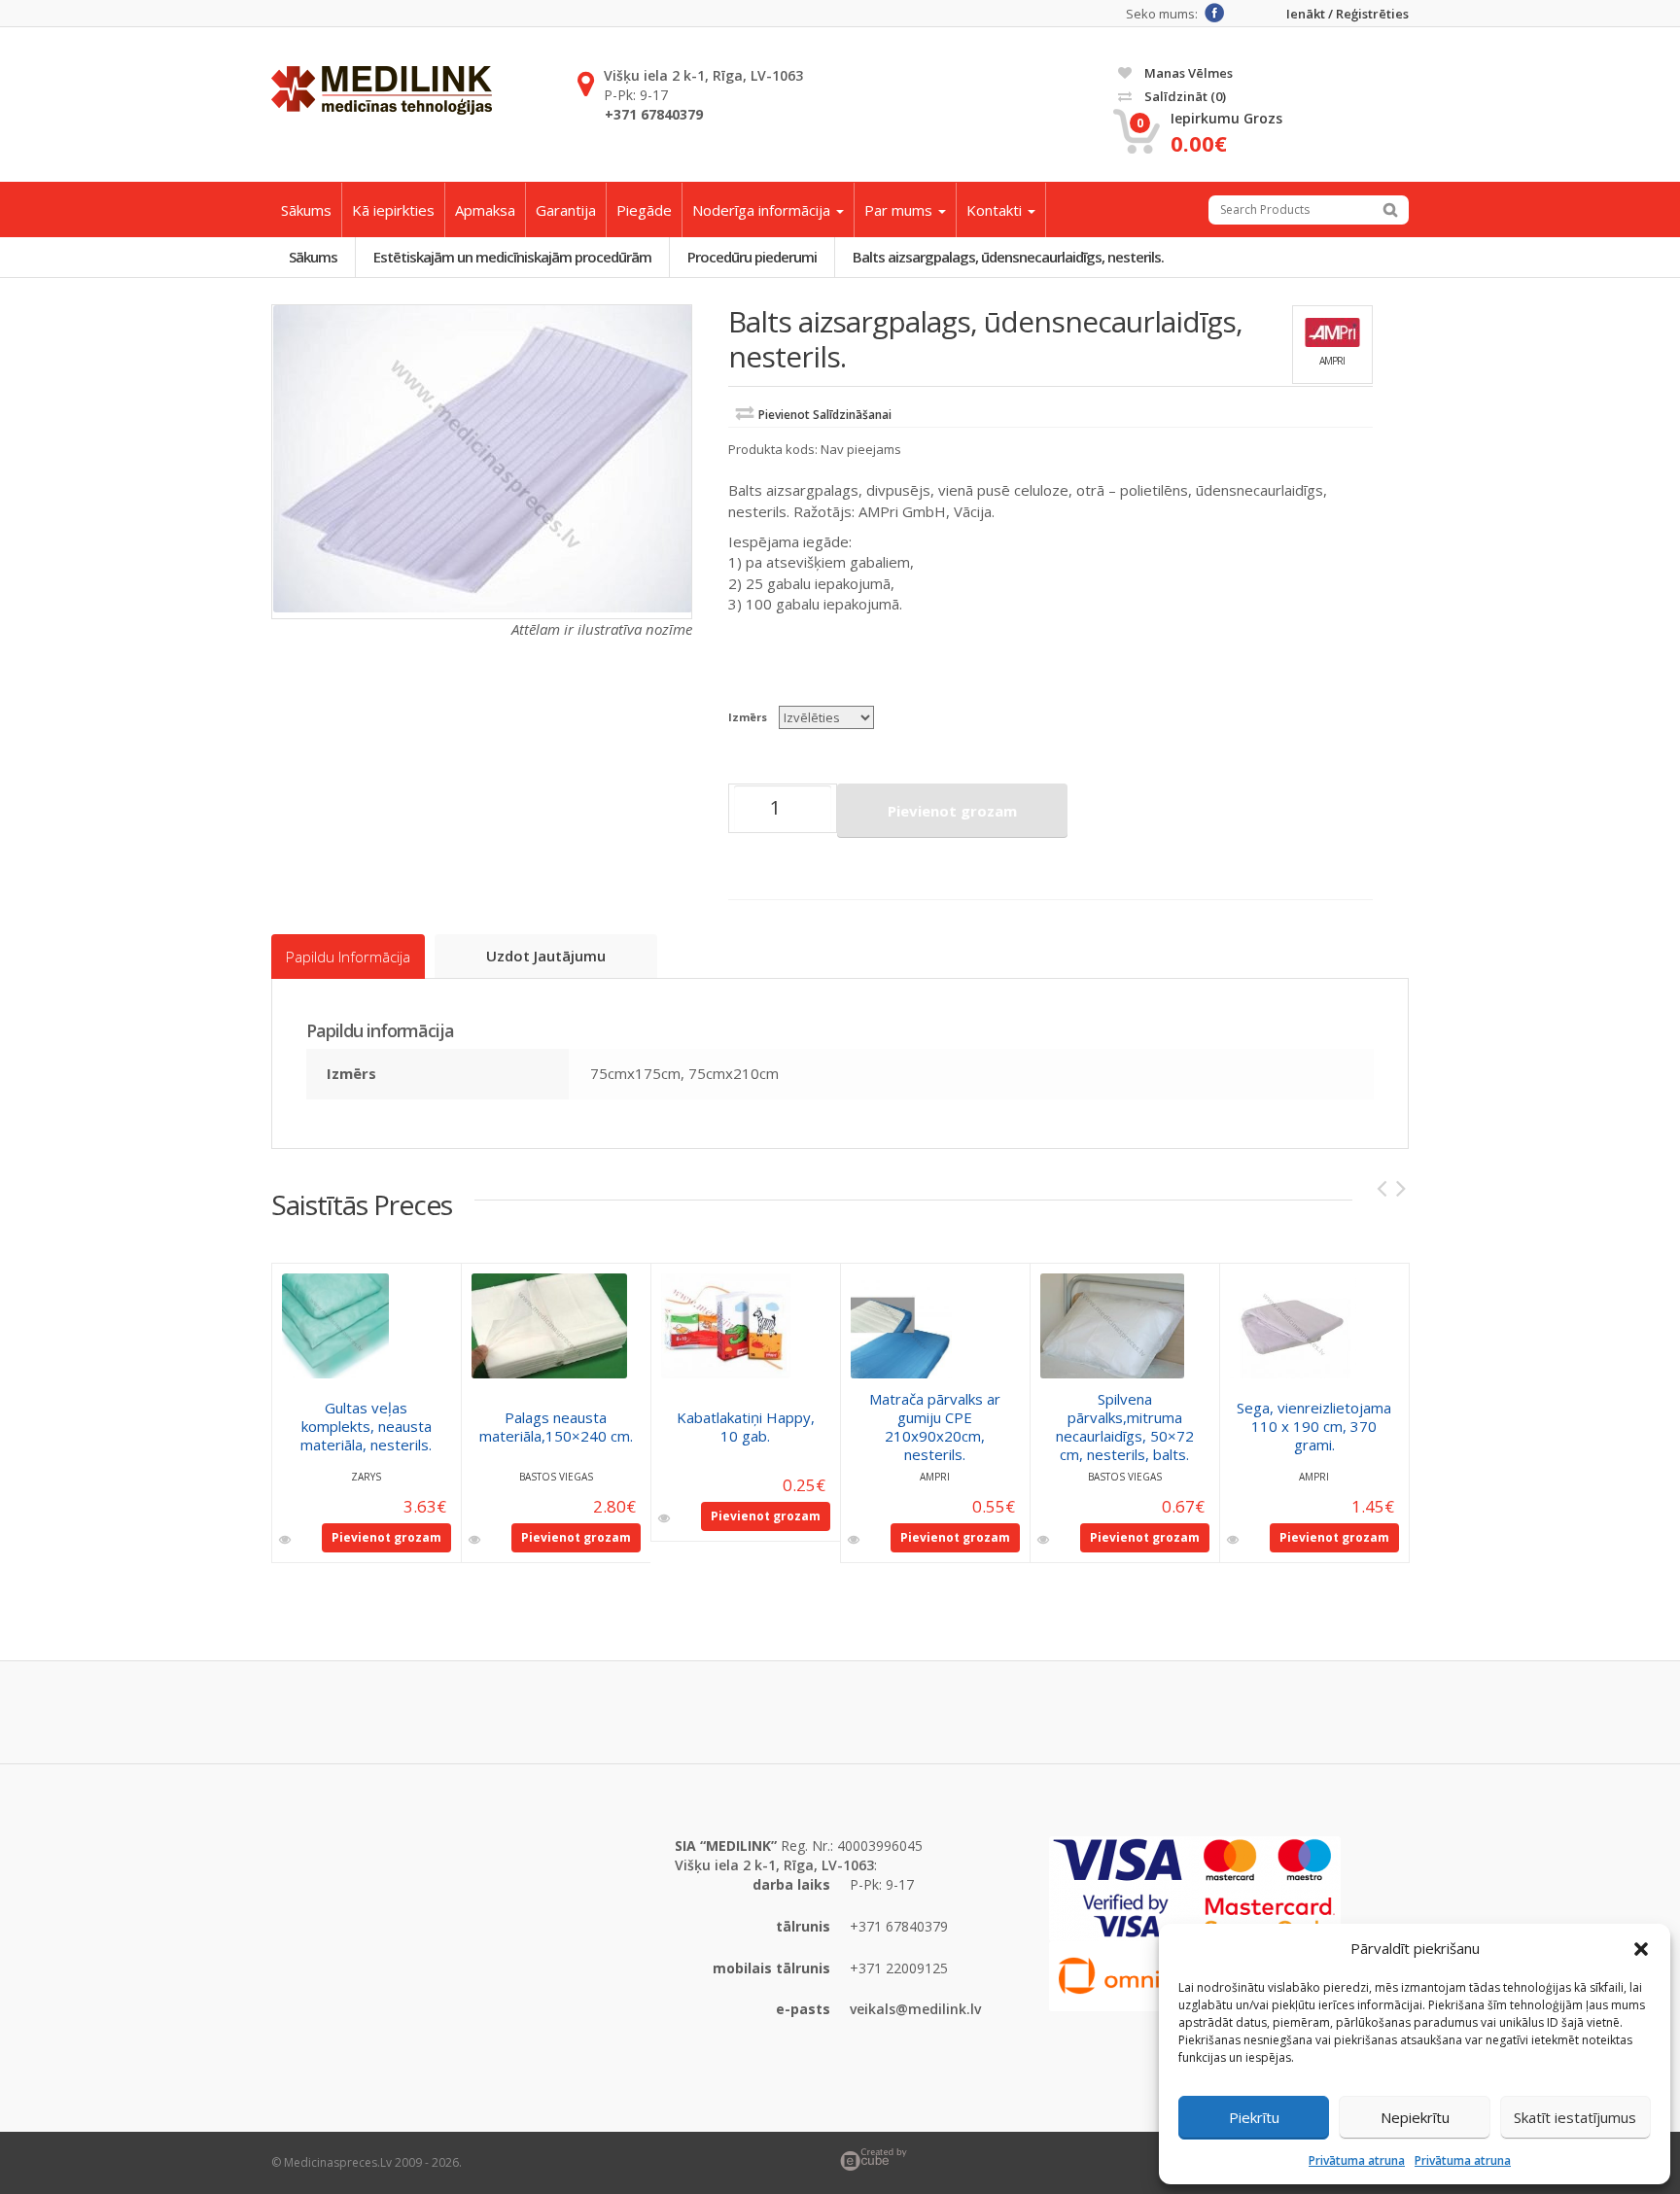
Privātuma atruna (1357, 2160)
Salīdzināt (1184, 96)
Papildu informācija (348, 957)
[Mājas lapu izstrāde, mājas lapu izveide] (1124, 2159)
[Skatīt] (286, 1540)
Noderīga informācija (763, 210)
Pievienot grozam (952, 811)
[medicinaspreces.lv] (382, 90)
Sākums (306, 210)
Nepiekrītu (1415, 2117)
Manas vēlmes (1187, 73)
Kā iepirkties (393, 210)
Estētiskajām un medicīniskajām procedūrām (512, 257)
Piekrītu (1254, 2117)
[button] (1641, 1949)
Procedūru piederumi (752, 257)
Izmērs (748, 717)
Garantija (566, 210)
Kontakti (996, 210)
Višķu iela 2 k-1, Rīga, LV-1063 (703, 75)
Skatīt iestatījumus (1575, 2117)
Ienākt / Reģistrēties (1347, 14)
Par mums (900, 210)
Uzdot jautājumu (546, 956)
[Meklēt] (1390, 210)
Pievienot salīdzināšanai (825, 415)
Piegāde (644, 210)
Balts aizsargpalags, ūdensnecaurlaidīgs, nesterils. (1008, 257)
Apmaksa (485, 210)
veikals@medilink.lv (915, 2009)
